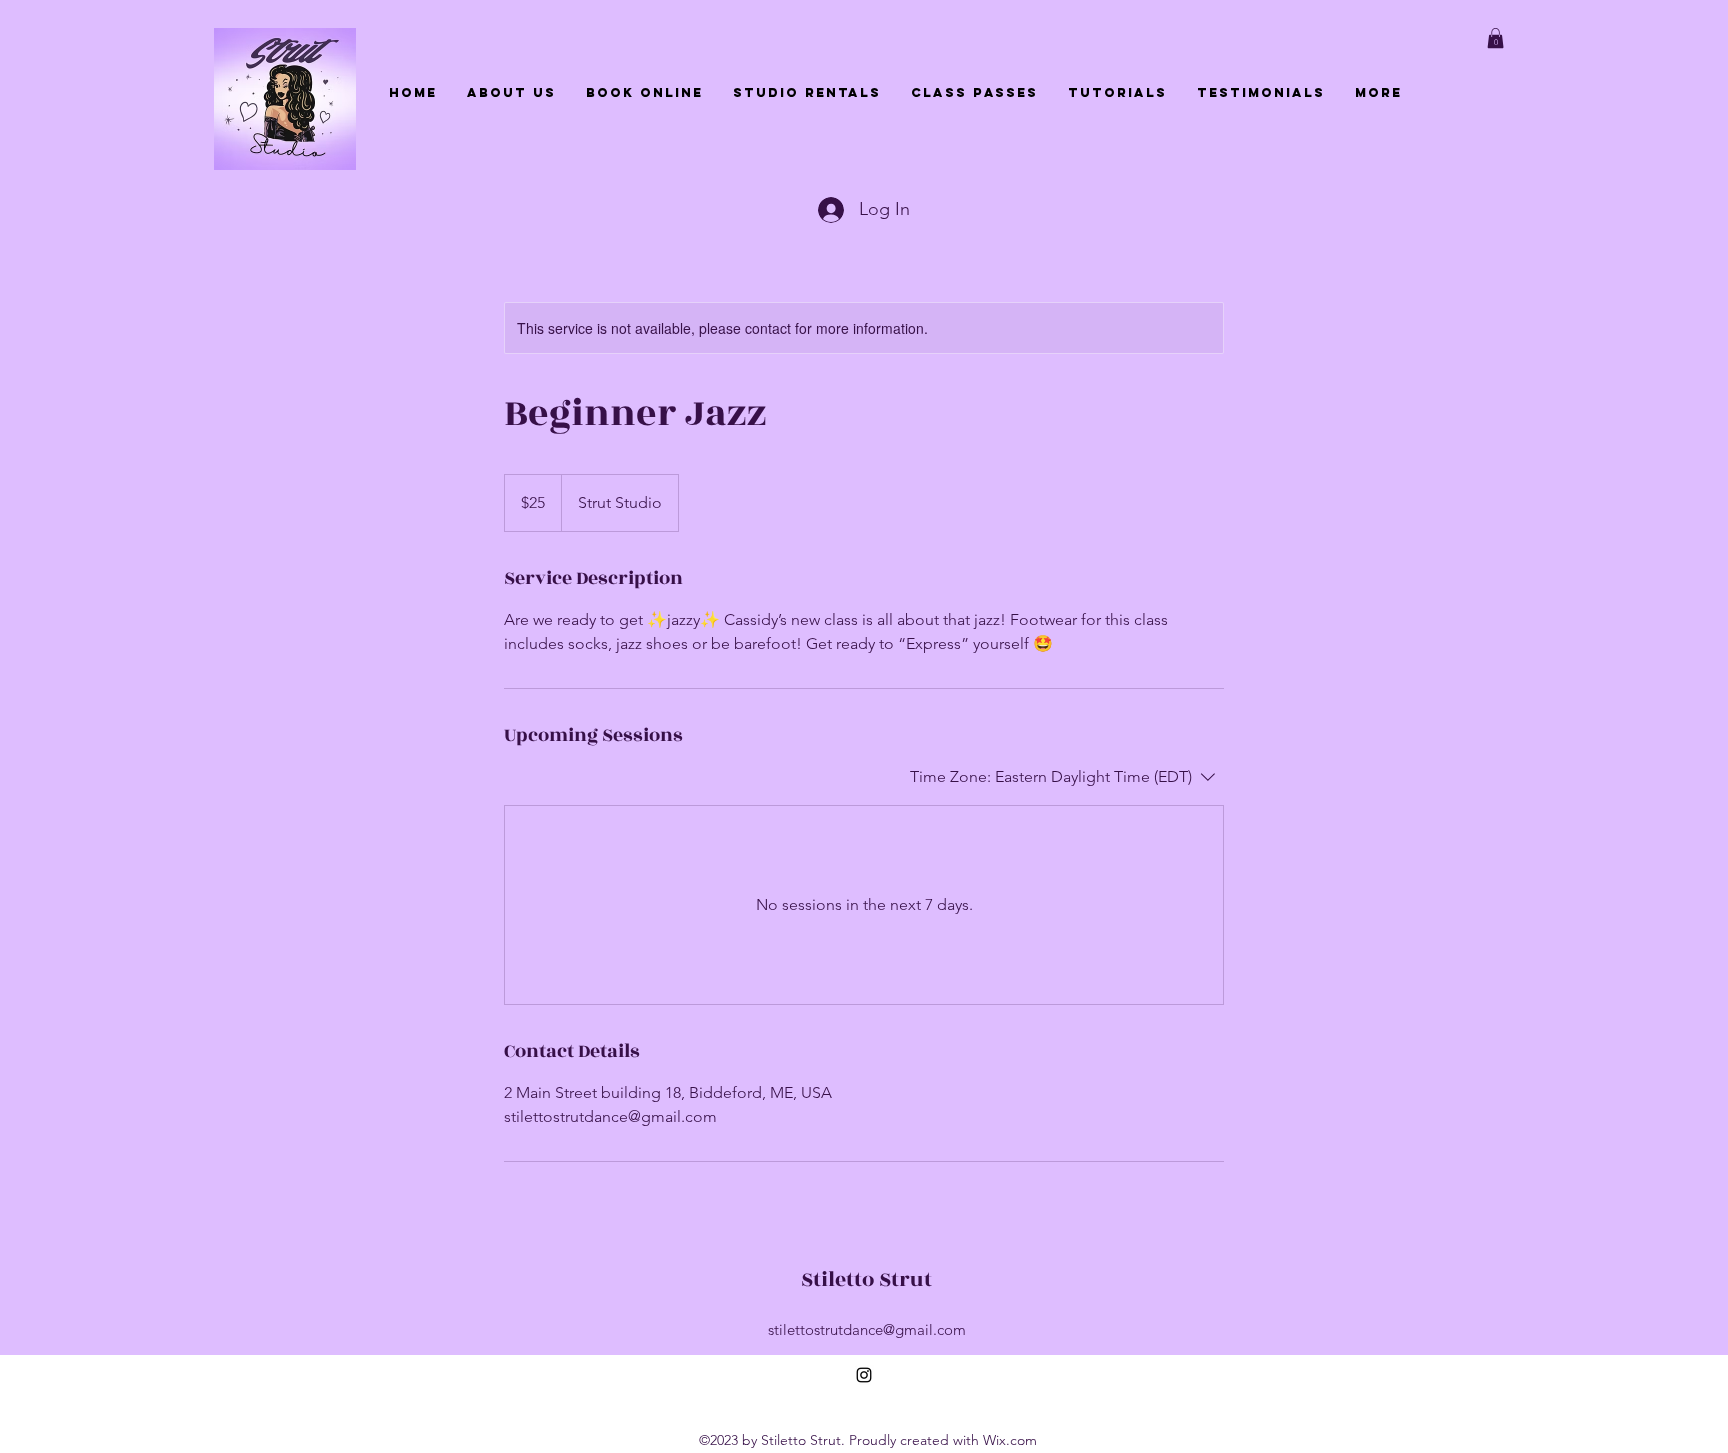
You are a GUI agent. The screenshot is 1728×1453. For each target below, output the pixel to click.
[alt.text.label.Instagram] (864, 1375)
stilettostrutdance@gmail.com (867, 1329)
